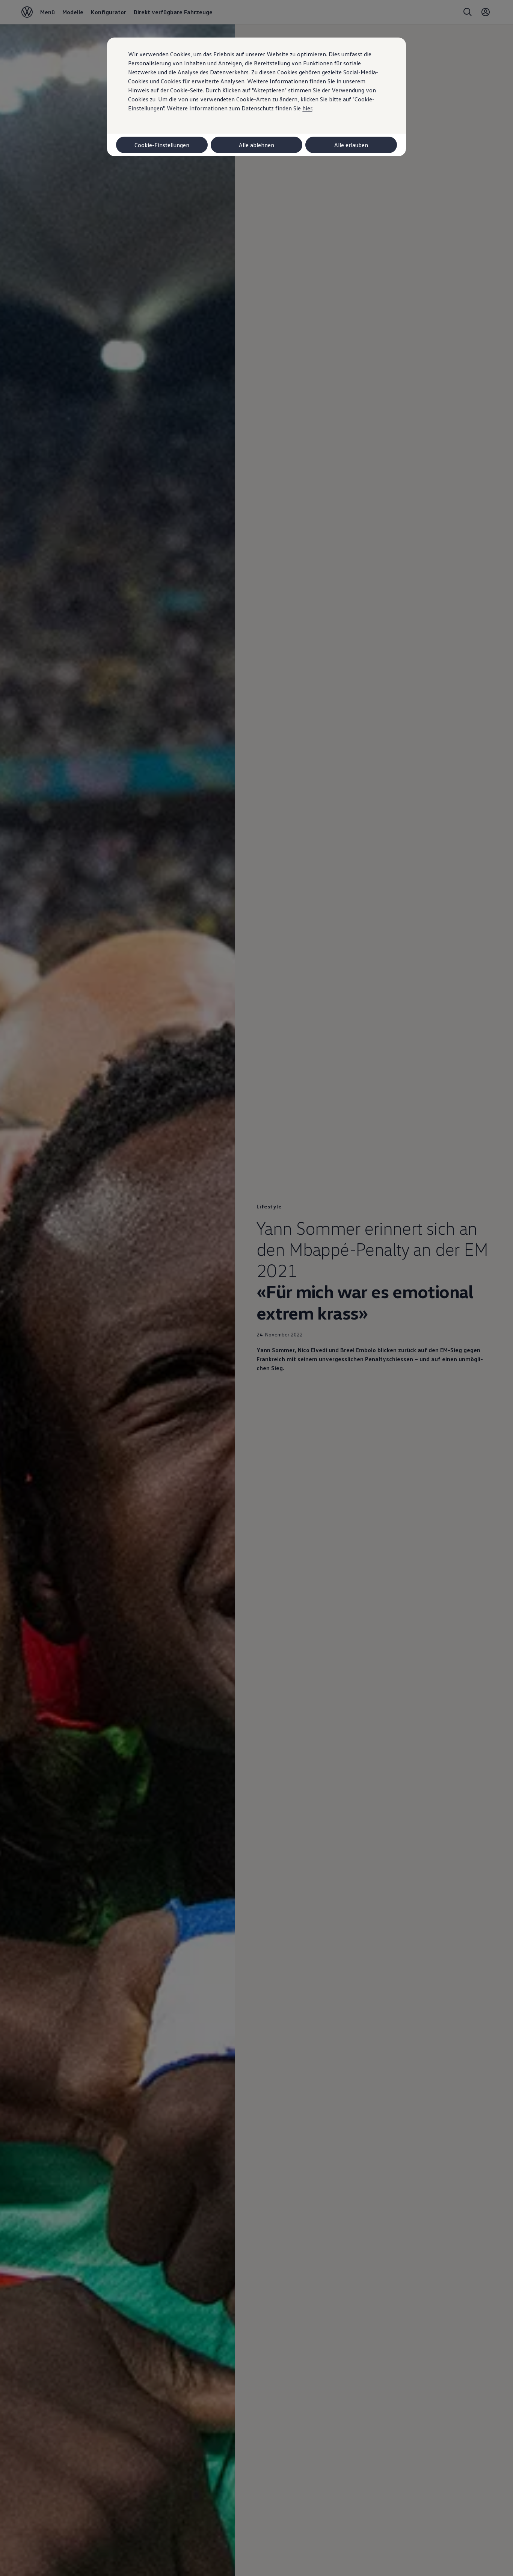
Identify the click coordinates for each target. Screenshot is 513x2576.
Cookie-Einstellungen (162, 145)
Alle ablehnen (256, 145)
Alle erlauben (351, 145)
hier (307, 108)
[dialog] (256, 1288)
